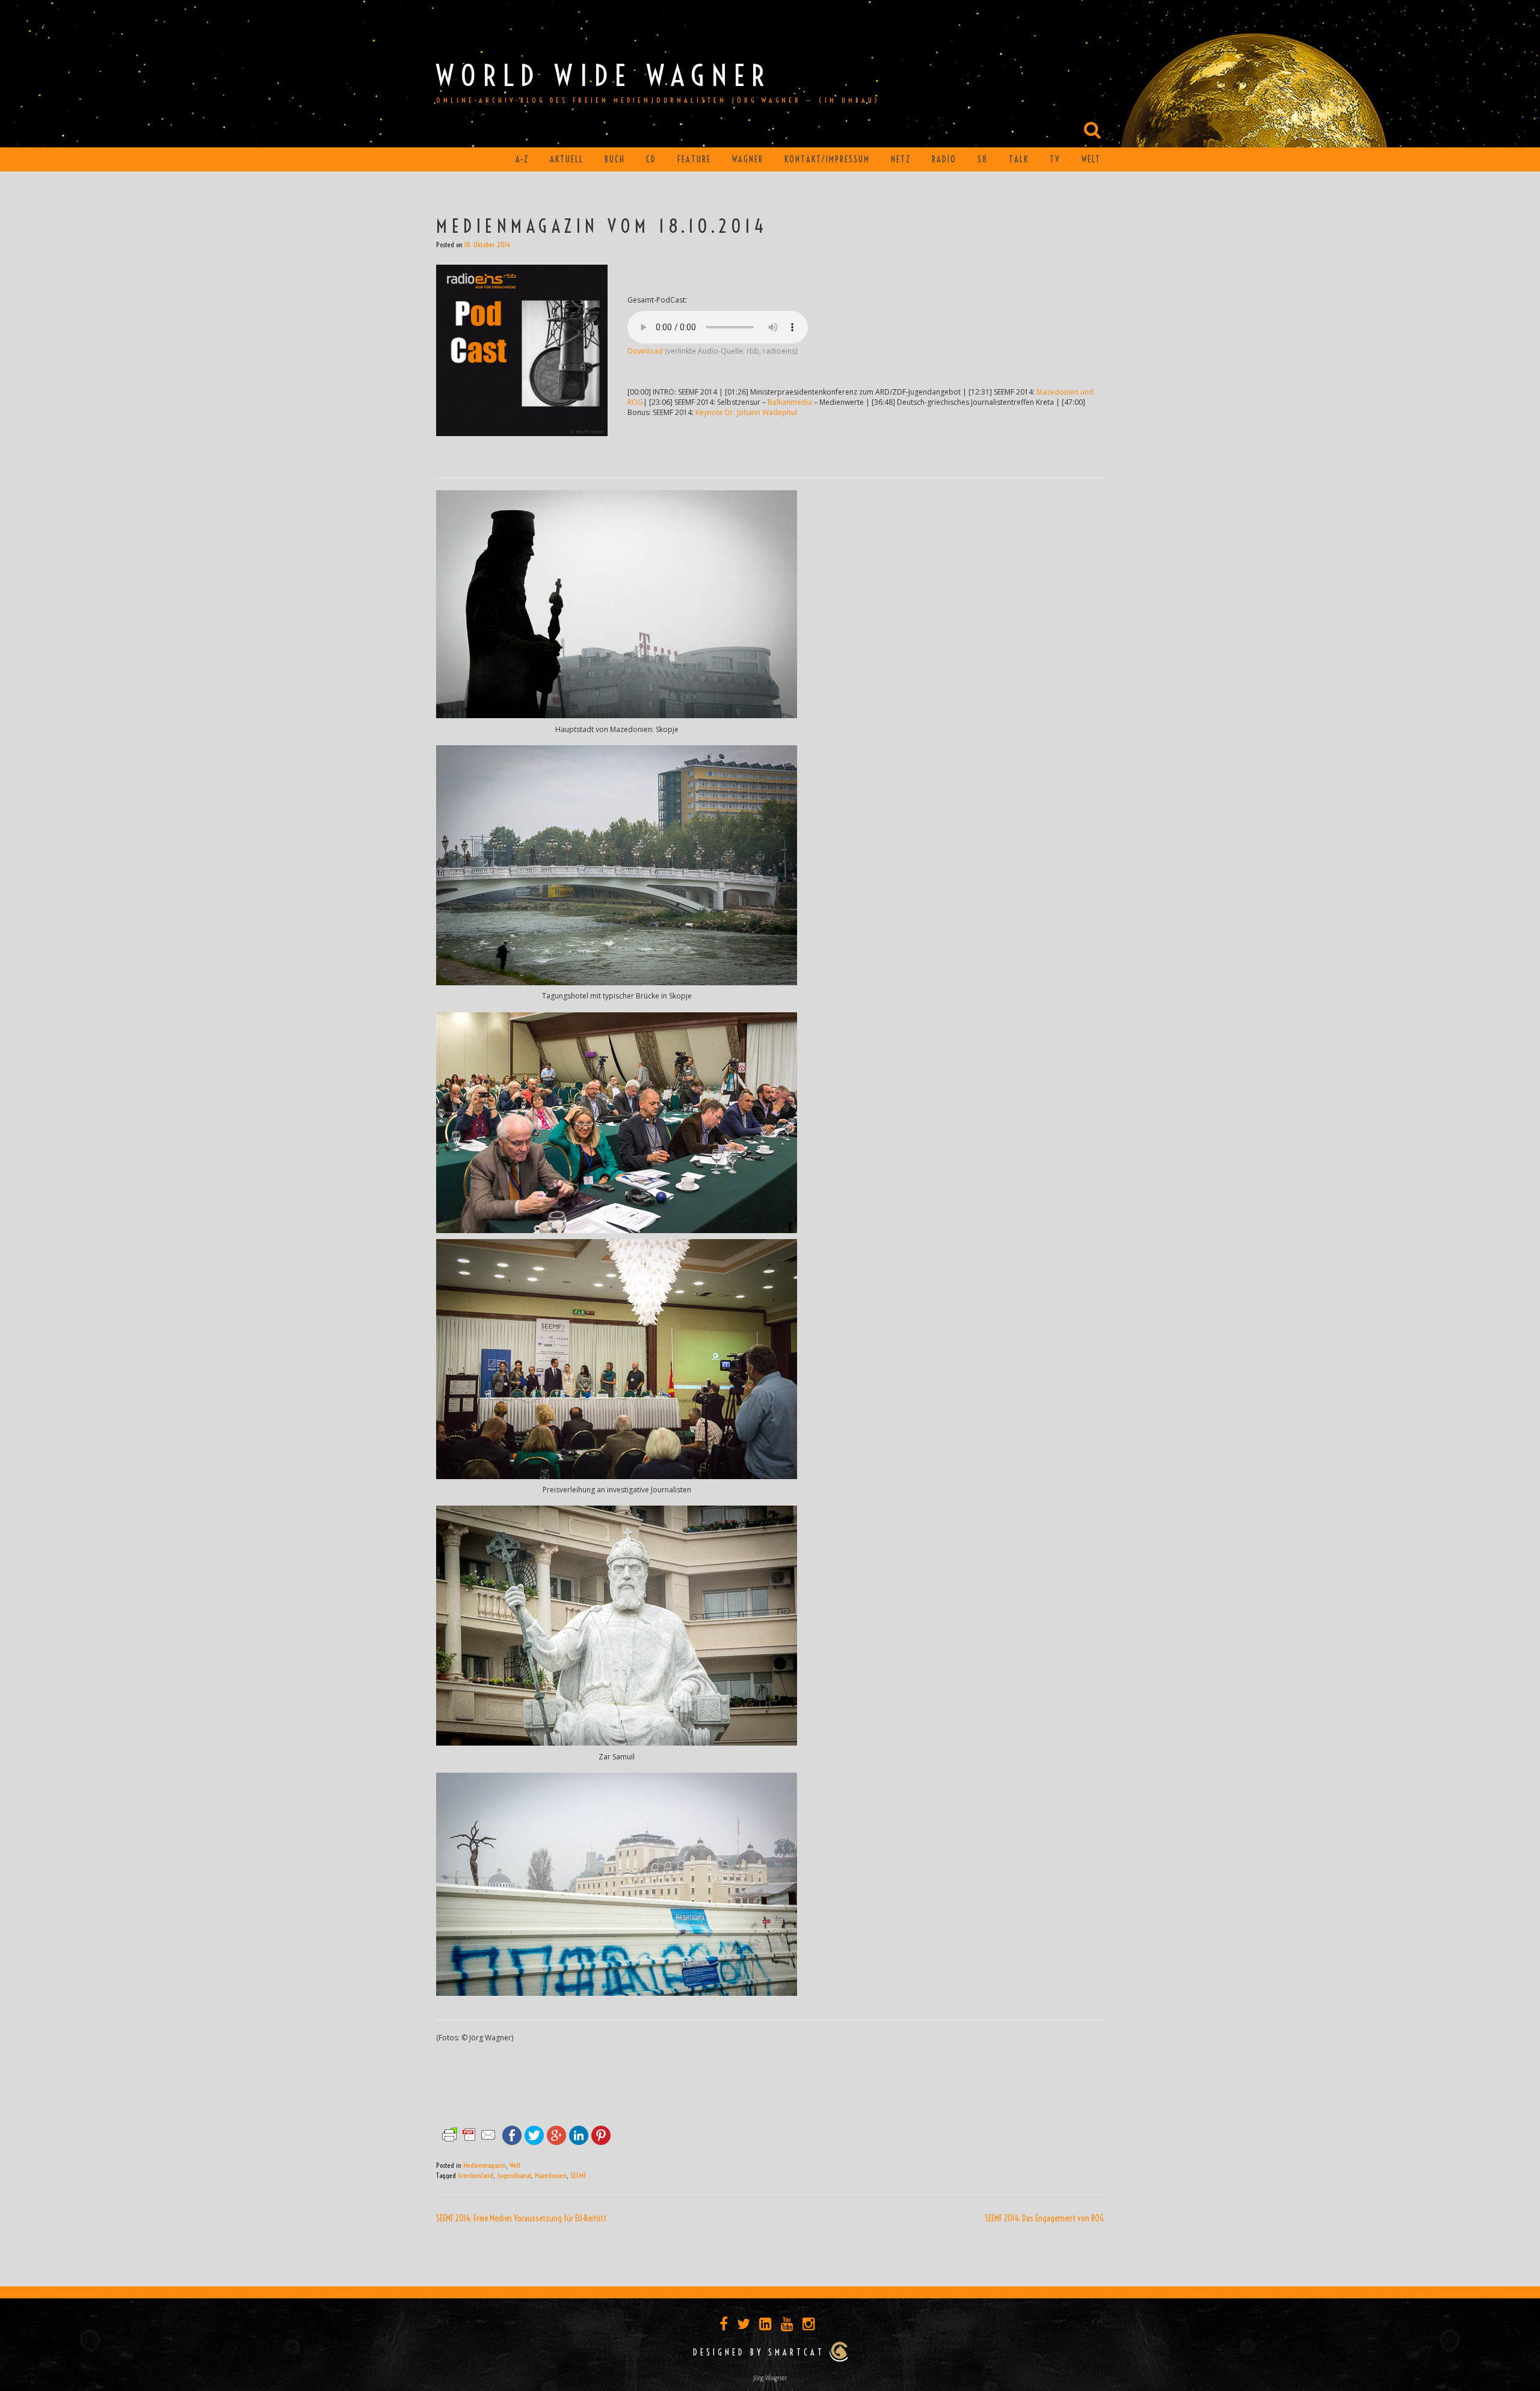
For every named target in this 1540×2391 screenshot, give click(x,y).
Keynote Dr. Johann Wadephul (746, 412)
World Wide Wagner (604, 75)
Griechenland (476, 2175)
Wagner (748, 159)
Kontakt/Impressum (827, 159)
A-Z (522, 159)
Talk (1019, 159)
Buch (615, 159)
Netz (901, 159)
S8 (983, 159)
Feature (694, 159)
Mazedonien (551, 2175)
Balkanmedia (790, 402)
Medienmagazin (485, 2165)
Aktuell (567, 159)
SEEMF (578, 2175)
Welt (1091, 159)
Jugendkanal (514, 2175)
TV (1055, 159)
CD (651, 159)
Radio (944, 159)
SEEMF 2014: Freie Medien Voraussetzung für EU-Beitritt (521, 2218)
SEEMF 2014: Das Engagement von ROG (1044, 2218)
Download (645, 351)
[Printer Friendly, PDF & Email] (469, 2134)
